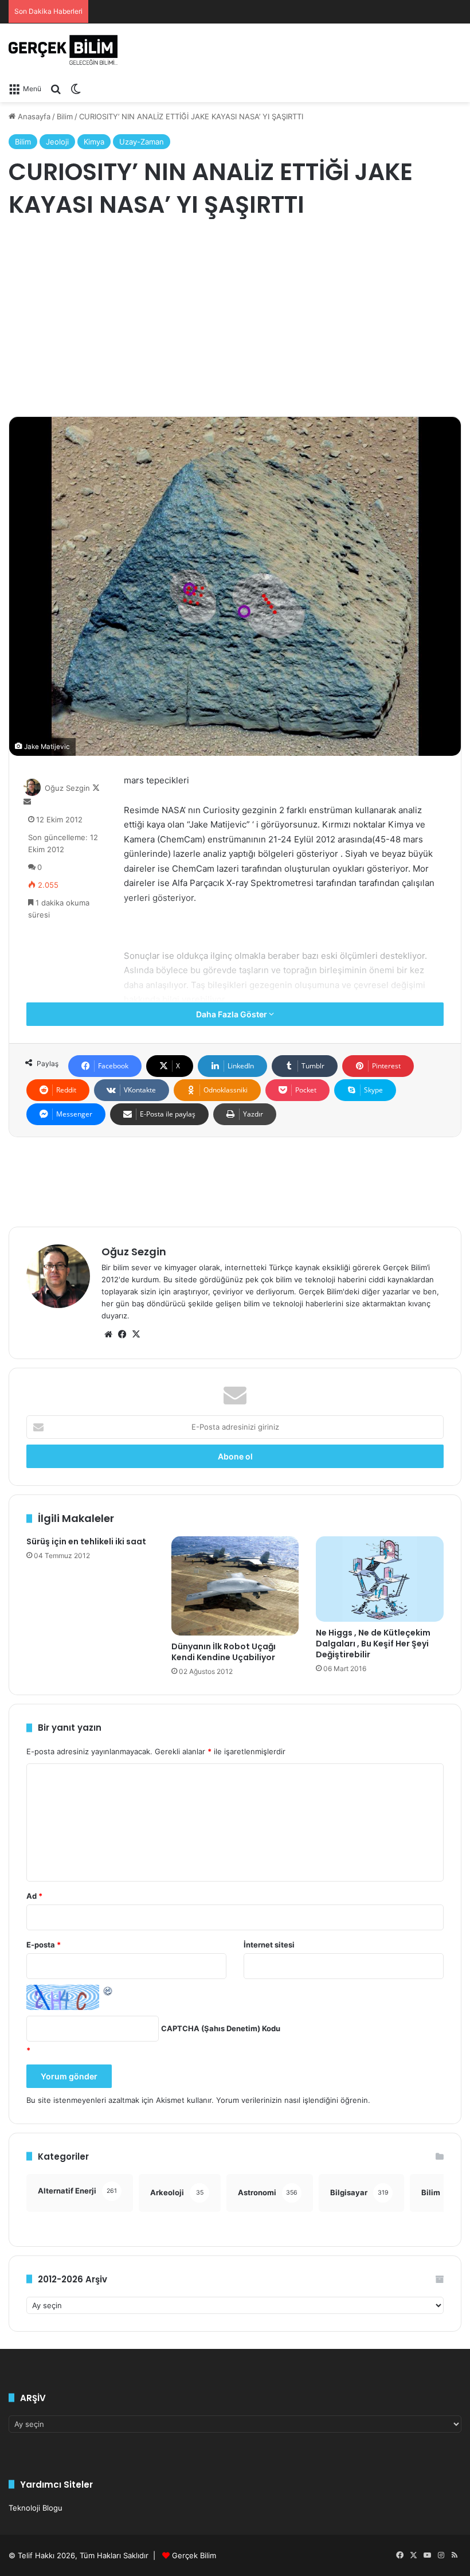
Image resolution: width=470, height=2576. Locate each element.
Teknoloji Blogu (36, 2508)
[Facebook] (122, 1334)
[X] (136, 1334)
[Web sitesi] (108, 1334)
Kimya (94, 142)
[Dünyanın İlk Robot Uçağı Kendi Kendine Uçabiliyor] (235, 1586)
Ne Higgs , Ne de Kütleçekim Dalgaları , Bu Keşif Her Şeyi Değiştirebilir (373, 1644)
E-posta (44, 1945)
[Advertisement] (235, 319)
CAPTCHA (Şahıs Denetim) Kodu (221, 2028)
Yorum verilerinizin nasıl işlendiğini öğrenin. (293, 2100)
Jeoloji (57, 142)
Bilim (65, 116)
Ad (34, 1896)
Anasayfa (33, 116)
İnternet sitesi (269, 1945)
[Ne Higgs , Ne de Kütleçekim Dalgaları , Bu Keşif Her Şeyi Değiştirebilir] (380, 1579)
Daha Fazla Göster (232, 1014)
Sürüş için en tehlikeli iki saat (86, 1541)
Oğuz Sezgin (67, 788)
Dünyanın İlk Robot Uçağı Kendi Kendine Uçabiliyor (224, 1652)
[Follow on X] (96, 788)
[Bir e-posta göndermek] (27, 802)
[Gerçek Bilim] (63, 50)
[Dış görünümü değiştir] (76, 88)
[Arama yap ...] (56, 88)
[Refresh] (108, 1990)
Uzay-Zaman (142, 142)
